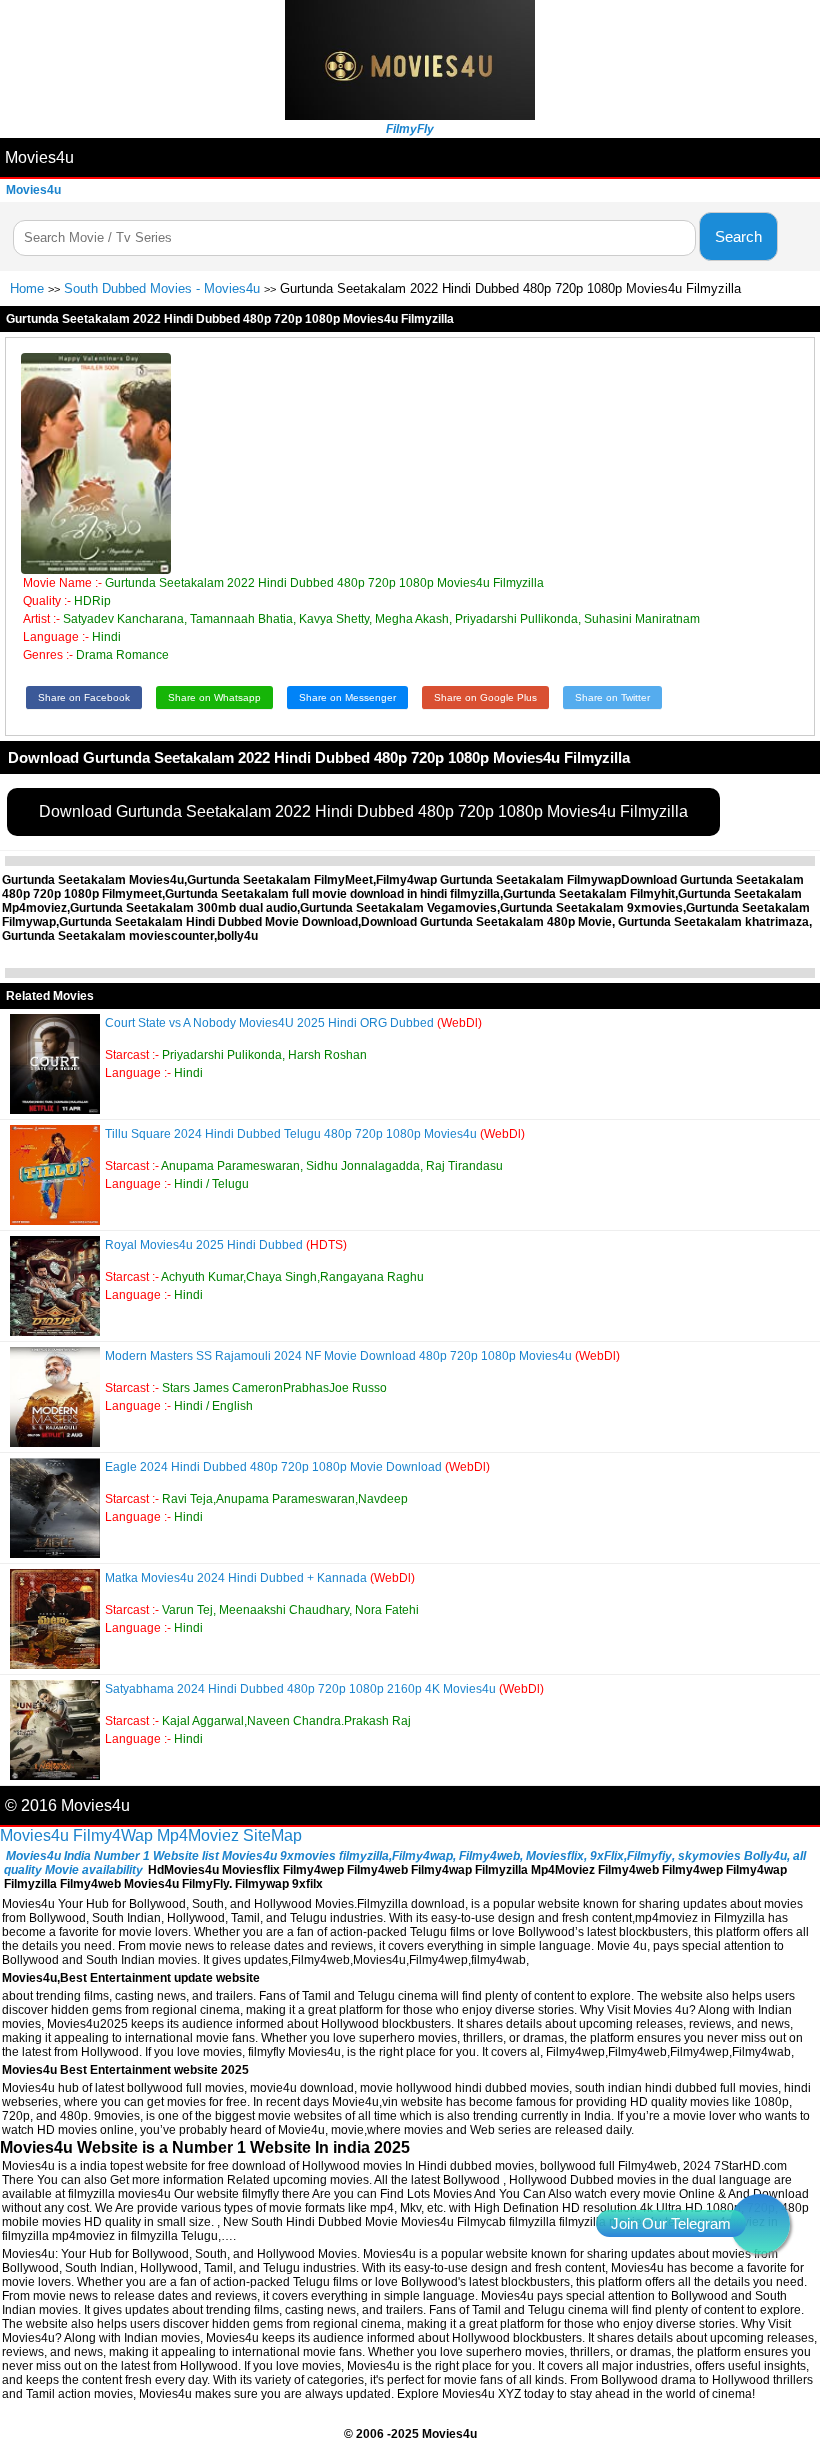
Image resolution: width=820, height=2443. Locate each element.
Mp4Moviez (198, 1835)
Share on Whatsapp (214, 697)
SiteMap (272, 1835)
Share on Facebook (84, 697)
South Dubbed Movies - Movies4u (162, 288)
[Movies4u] (410, 114)
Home (27, 288)
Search (738, 236)
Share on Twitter (612, 697)
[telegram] (760, 2224)
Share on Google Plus (485, 697)
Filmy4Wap (113, 1835)
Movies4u (39, 157)
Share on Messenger (347, 697)
